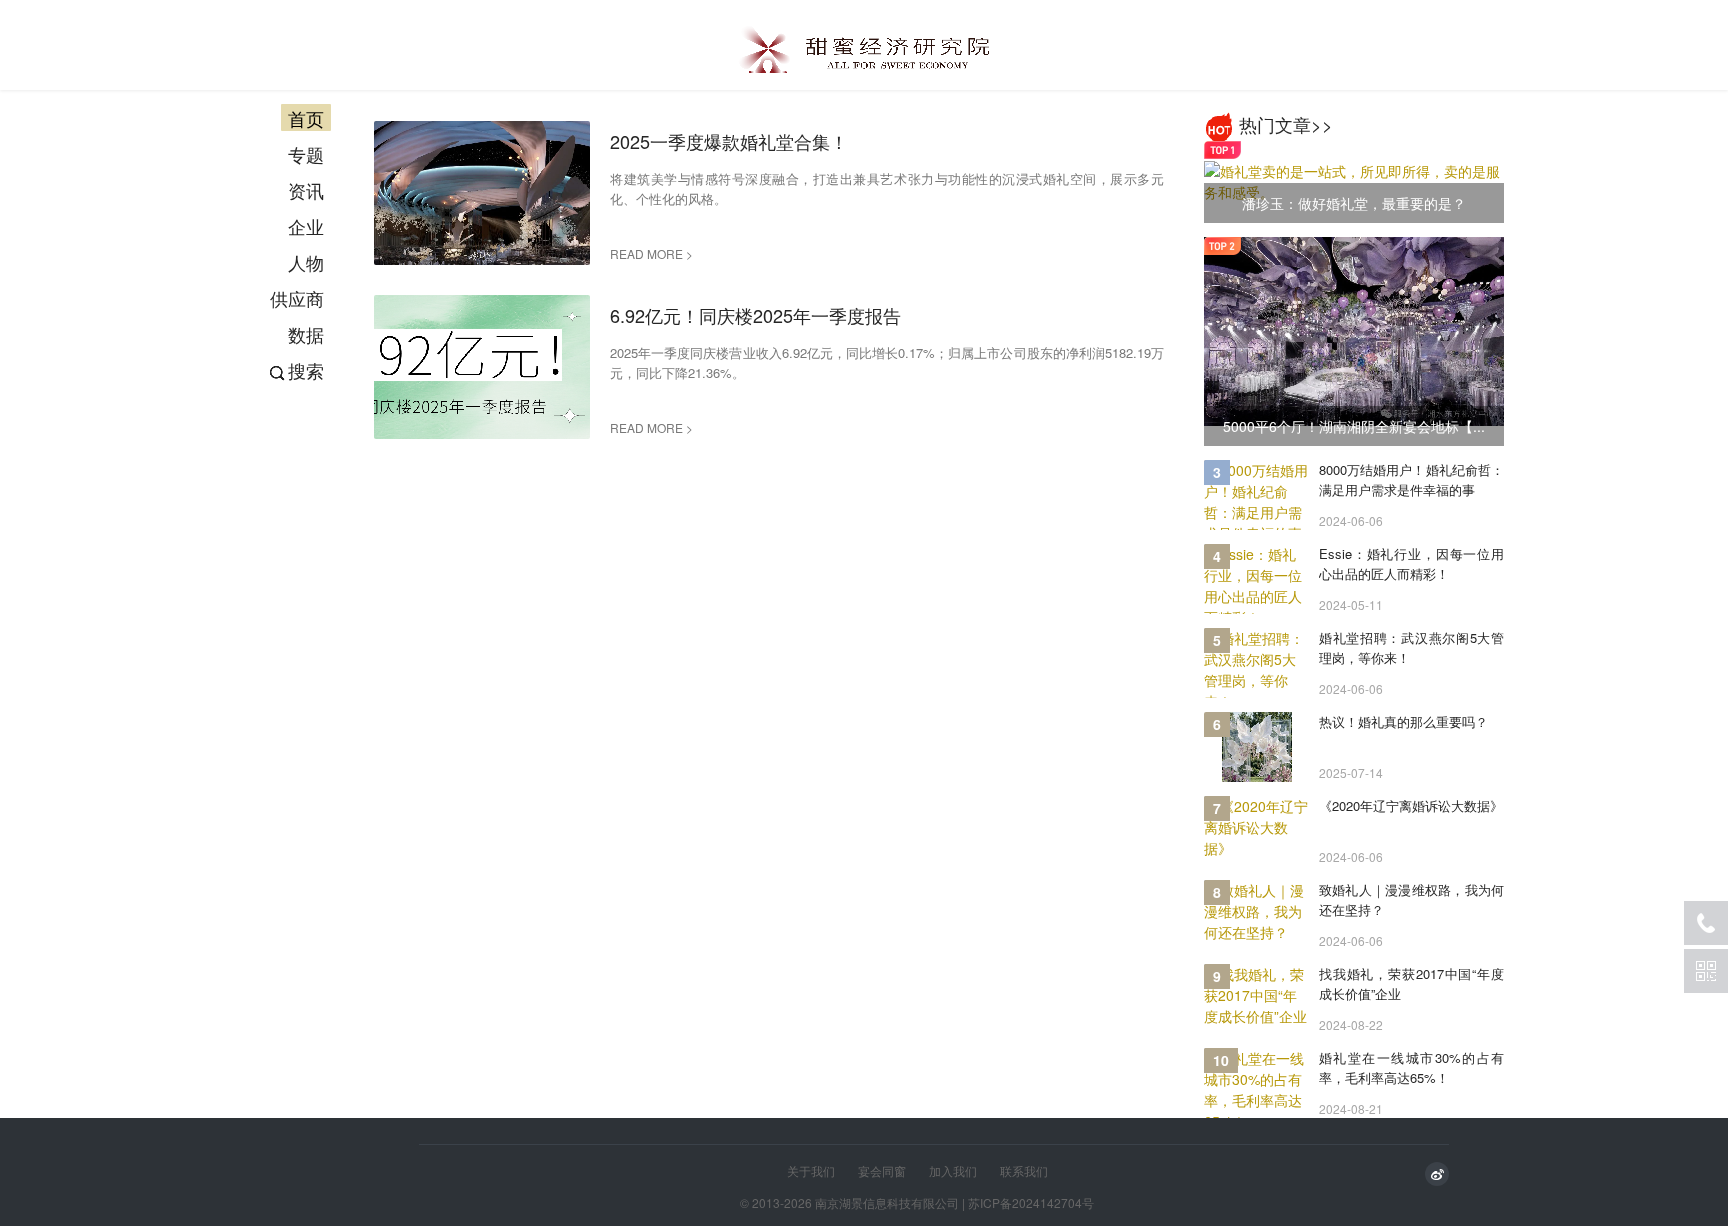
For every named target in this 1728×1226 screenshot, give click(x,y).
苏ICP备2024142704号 (1031, 1202)
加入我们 (953, 1171)
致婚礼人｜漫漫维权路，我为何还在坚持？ (1411, 899)
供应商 (297, 298)
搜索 (306, 370)
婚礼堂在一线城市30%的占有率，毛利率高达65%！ (1411, 1067)
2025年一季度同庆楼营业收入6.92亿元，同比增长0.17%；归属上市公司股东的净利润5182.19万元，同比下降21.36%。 (887, 362)
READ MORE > (651, 253)
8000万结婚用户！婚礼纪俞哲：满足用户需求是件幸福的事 (1411, 479)
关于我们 (811, 1171)
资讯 (306, 190)
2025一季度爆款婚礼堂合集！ (729, 141)
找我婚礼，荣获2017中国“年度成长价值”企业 (1411, 983)
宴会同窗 (882, 1171)
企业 (306, 226)
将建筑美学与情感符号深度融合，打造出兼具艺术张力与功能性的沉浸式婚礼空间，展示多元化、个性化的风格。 (887, 188)
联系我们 (1024, 1171)
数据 (306, 334)
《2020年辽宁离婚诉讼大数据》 (1411, 805)
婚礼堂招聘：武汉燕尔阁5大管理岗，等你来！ (1411, 647)
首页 (306, 118)
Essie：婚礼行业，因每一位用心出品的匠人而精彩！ (1411, 563)
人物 (306, 262)
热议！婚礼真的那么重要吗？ (1403, 721)
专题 (306, 154)
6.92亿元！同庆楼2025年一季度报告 (755, 315)
